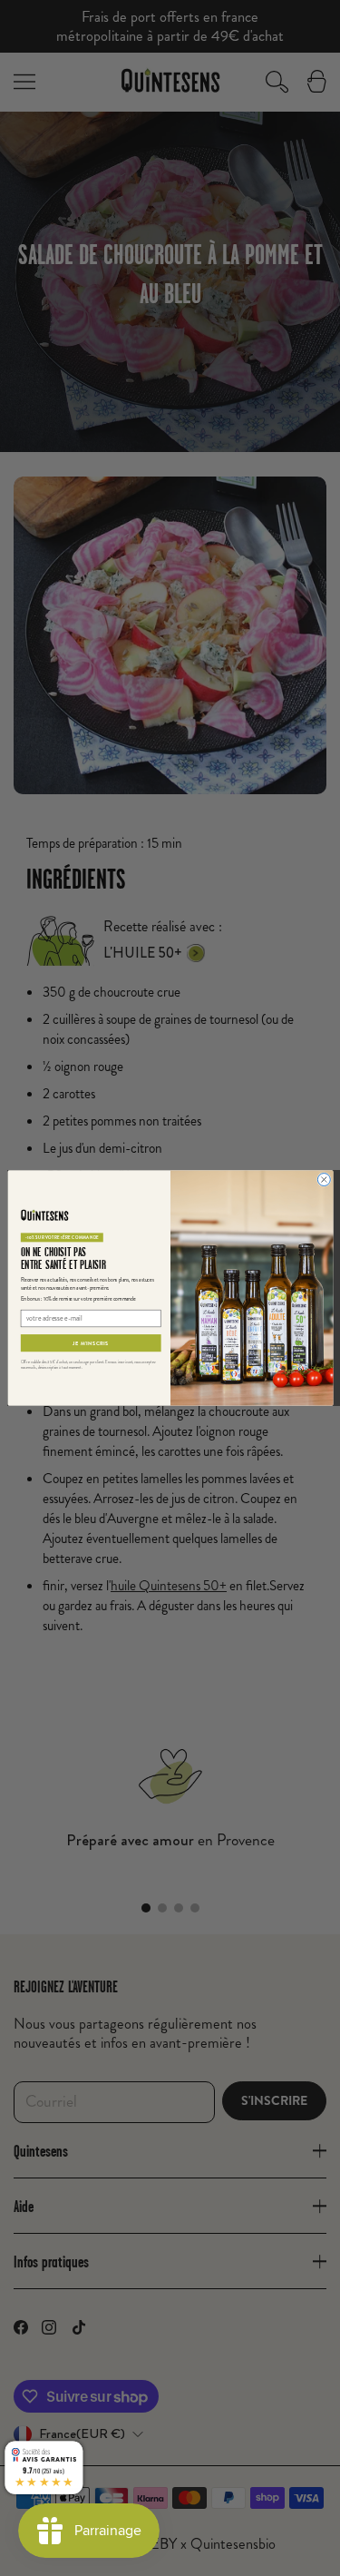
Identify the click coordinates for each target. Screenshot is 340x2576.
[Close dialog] (324, 1180)
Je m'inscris (91, 1343)
